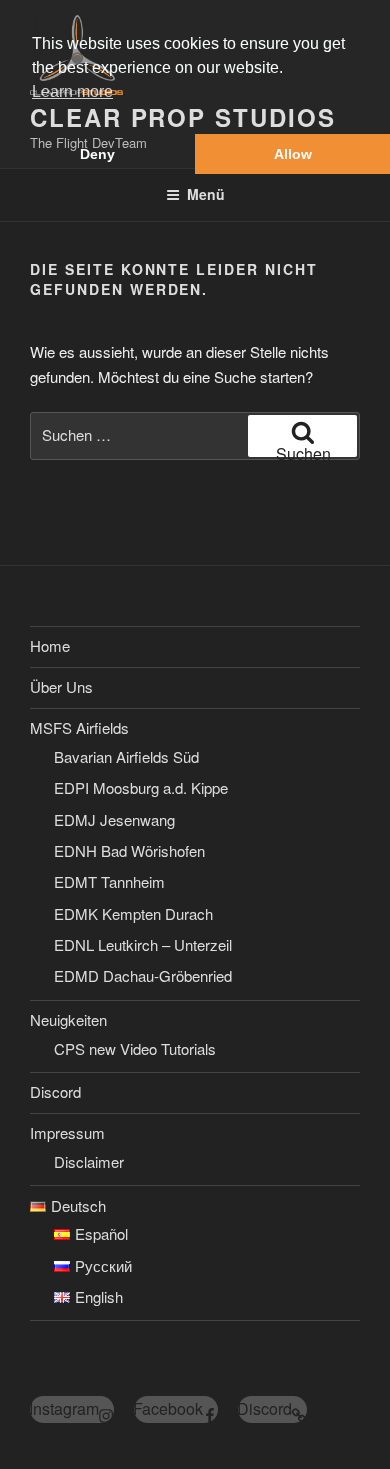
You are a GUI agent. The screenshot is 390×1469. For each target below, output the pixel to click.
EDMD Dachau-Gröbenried (143, 975)
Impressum (67, 1132)
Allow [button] (293, 154)
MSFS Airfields (79, 727)
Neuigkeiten (68, 1019)
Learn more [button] (72, 91)
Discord (55, 1091)
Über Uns (61, 686)
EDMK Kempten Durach (133, 913)
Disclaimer (89, 1161)
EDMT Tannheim (109, 881)
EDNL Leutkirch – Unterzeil (143, 944)
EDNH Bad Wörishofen (129, 850)
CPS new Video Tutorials (135, 1048)
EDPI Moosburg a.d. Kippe (141, 787)
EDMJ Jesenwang (114, 819)
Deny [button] (97, 154)
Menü (206, 194)
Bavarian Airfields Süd (126, 756)
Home (50, 645)
